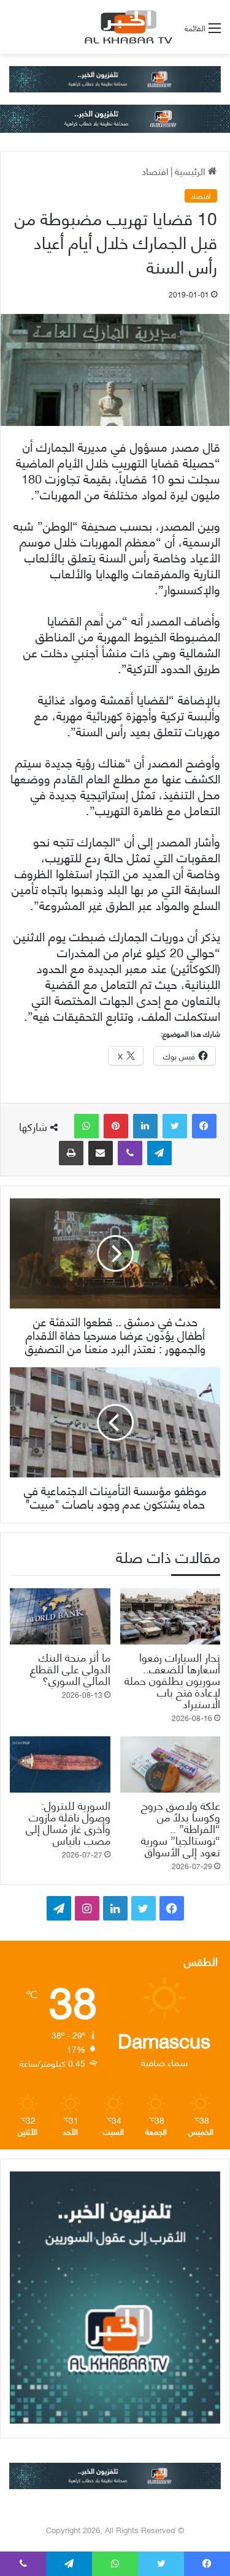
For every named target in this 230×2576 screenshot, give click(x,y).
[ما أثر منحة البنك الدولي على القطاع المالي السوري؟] (60, 1616)
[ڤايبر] (130, 1153)
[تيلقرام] (159, 1153)
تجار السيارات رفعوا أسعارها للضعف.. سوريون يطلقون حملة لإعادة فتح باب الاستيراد (172, 1680)
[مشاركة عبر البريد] (101, 1153)
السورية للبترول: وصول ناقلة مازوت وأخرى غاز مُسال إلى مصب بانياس (68, 1822)
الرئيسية (191, 170)
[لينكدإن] (145, 1126)
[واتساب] (86, 1126)
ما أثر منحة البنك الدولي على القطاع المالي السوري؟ (70, 1668)
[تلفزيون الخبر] (126, 27)
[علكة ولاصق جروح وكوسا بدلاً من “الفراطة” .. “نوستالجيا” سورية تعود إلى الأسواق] (171, 1764)
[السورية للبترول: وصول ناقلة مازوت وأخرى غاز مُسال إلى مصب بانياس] (60, 1764)
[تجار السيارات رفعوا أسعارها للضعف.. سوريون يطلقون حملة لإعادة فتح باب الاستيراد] (171, 1616)
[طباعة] (71, 1153)
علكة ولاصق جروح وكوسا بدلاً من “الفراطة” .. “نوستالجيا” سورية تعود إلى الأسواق (181, 1828)
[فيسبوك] (204, 1126)
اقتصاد (155, 170)
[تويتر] (175, 1126)
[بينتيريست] (116, 1126)
